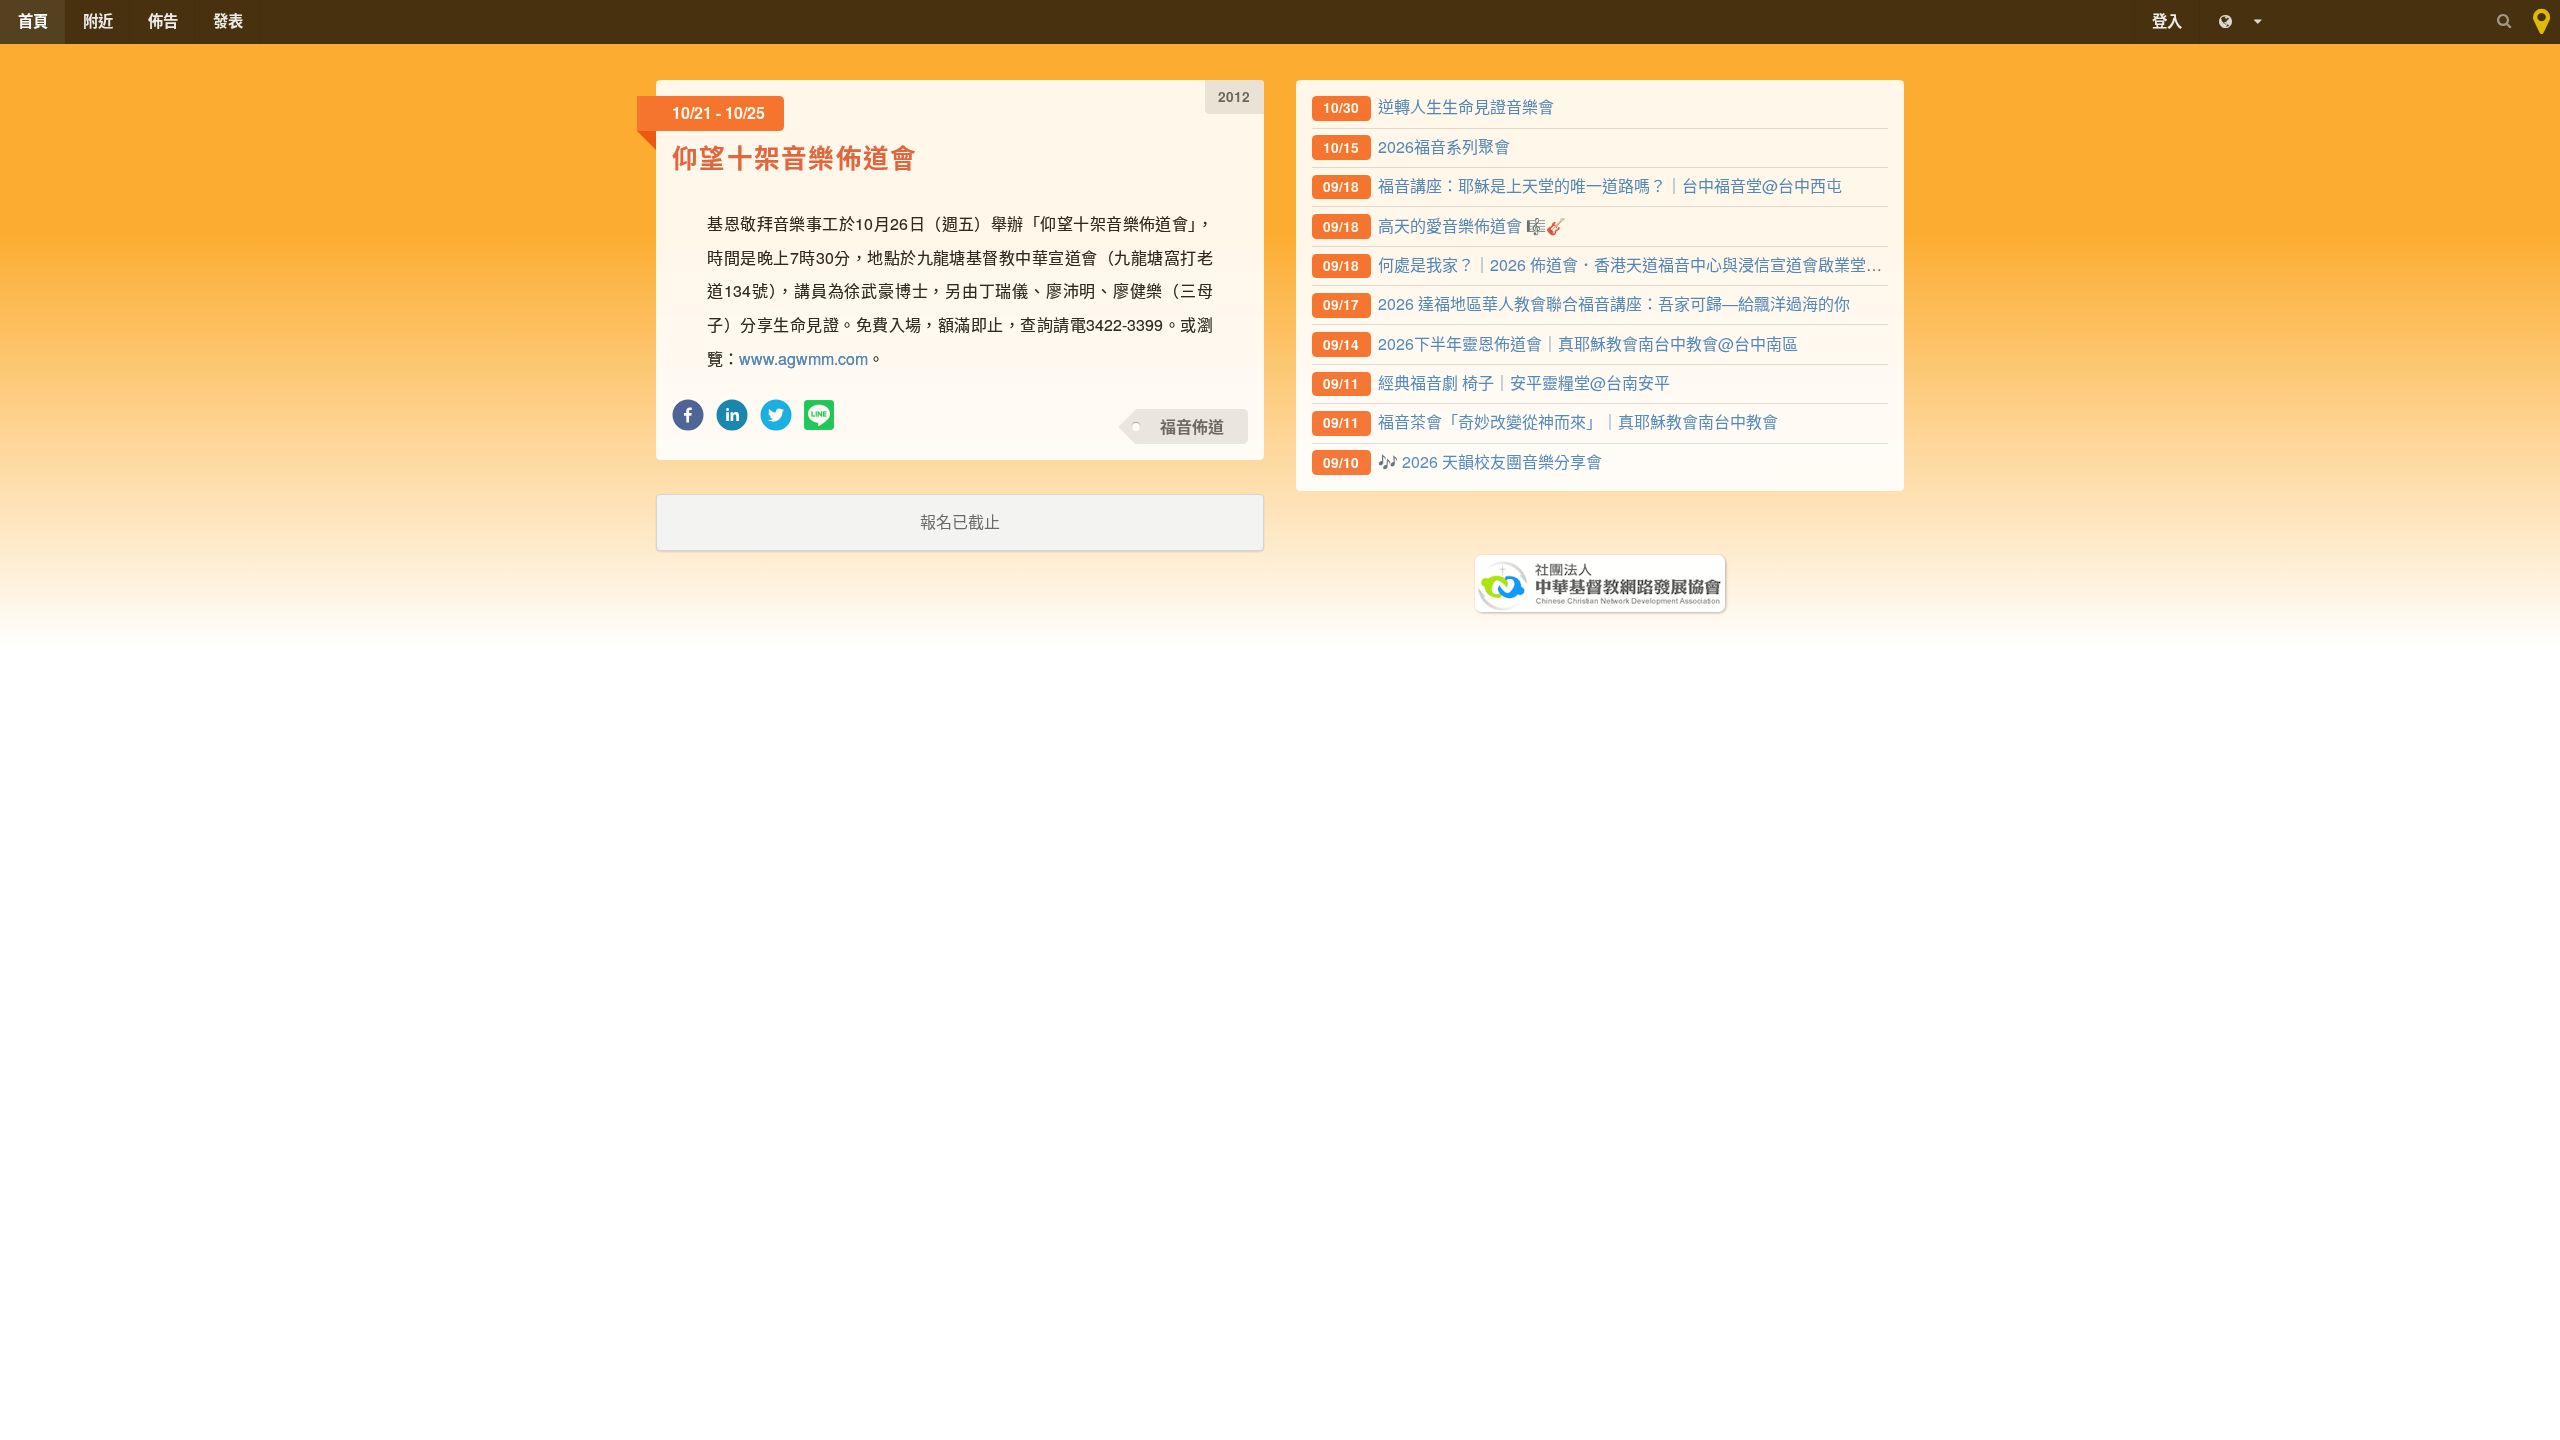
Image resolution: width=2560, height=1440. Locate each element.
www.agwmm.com (803, 358)
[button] (688, 420)
